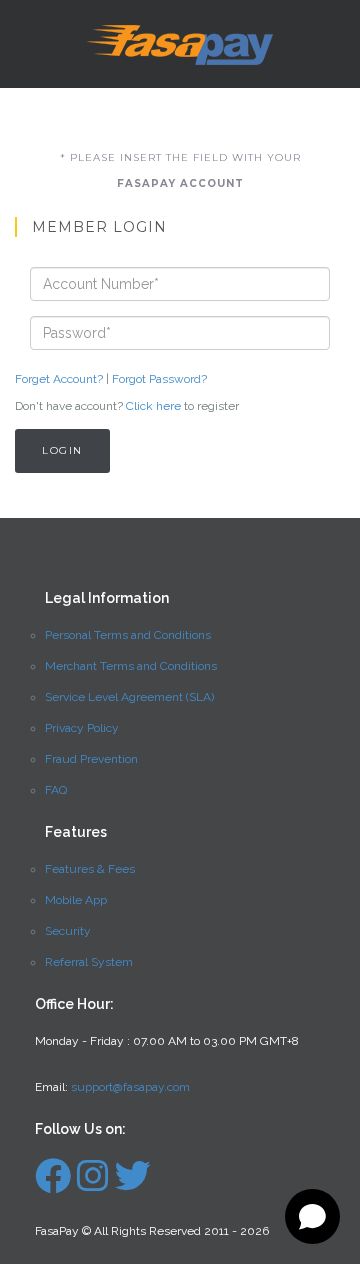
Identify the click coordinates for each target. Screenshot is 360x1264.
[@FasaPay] (133, 1185)
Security (68, 931)
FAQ (56, 790)
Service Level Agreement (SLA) (129, 697)
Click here (153, 406)
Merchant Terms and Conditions (131, 666)
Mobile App (76, 900)
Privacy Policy (82, 728)
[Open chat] (312, 1216)
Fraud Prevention (91, 759)
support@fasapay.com (130, 1087)
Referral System (89, 962)
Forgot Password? (159, 379)
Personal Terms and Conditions (128, 635)
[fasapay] (53, 1185)
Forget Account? (59, 379)
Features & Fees (90, 869)
